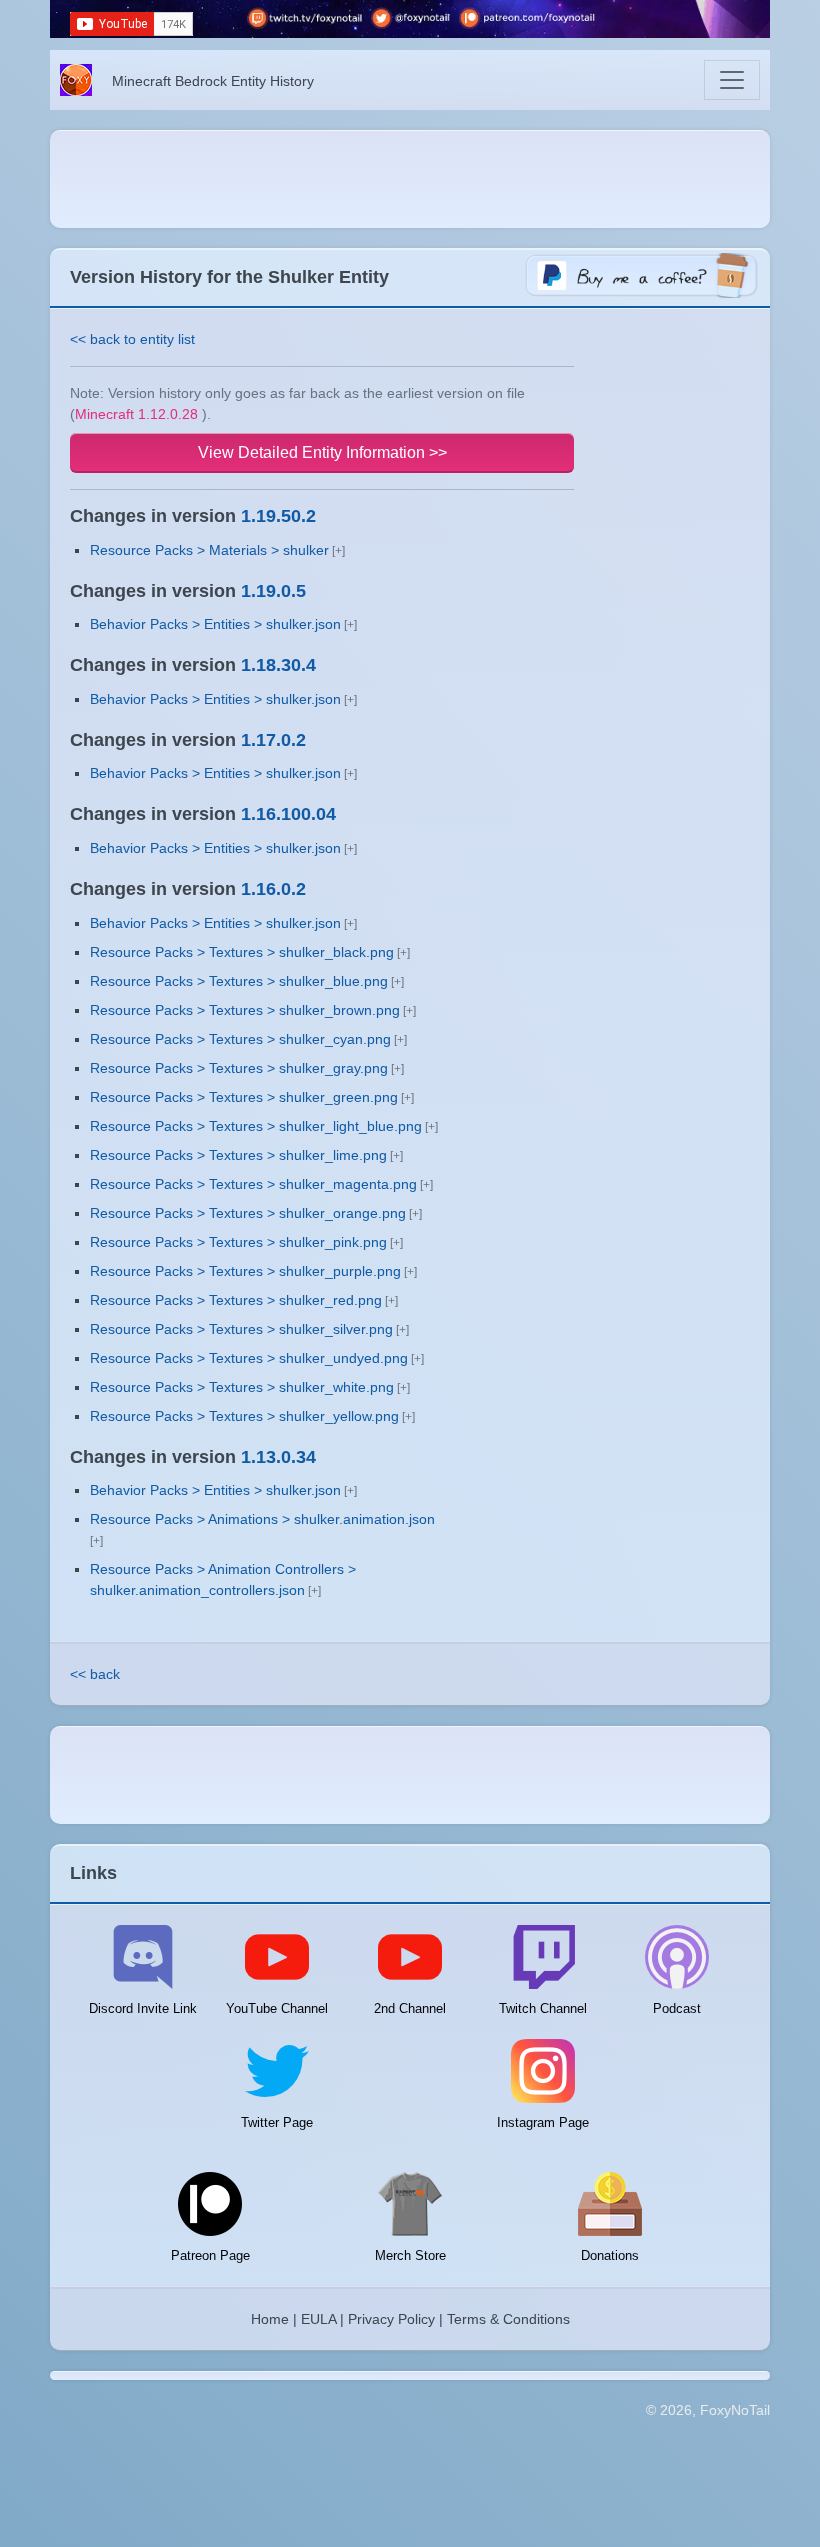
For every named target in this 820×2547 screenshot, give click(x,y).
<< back (95, 1674)
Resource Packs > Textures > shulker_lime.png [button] (238, 1155)
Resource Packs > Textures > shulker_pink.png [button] (238, 1242)
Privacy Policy (391, 2319)
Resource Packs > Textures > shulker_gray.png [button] (239, 1068)
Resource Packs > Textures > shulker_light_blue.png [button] (256, 1126)
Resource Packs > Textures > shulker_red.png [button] (236, 1300)
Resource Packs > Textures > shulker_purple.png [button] (245, 1271)
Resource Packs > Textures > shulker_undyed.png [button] (249, 1358)
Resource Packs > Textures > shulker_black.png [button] (242, 952)
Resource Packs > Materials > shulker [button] (209, 550)
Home (270, 2319)
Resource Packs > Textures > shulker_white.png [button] (242, 1387)
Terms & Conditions (508, 2319)
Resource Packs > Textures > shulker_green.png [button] (244, 1097)
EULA (318, 2319)
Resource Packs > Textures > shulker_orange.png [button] (248, 1213)
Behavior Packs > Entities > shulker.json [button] (215, 624)
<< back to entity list (132, 339)
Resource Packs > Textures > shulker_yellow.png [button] (244, 1416)
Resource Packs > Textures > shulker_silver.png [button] (241, 1329)
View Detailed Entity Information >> (322, 452)
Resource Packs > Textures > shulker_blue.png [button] (239, 981)
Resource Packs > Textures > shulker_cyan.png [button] (240, 1039)
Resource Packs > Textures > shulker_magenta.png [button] (253, 1184)
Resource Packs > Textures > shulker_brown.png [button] (245, 1010)
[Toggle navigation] (732, 80)
